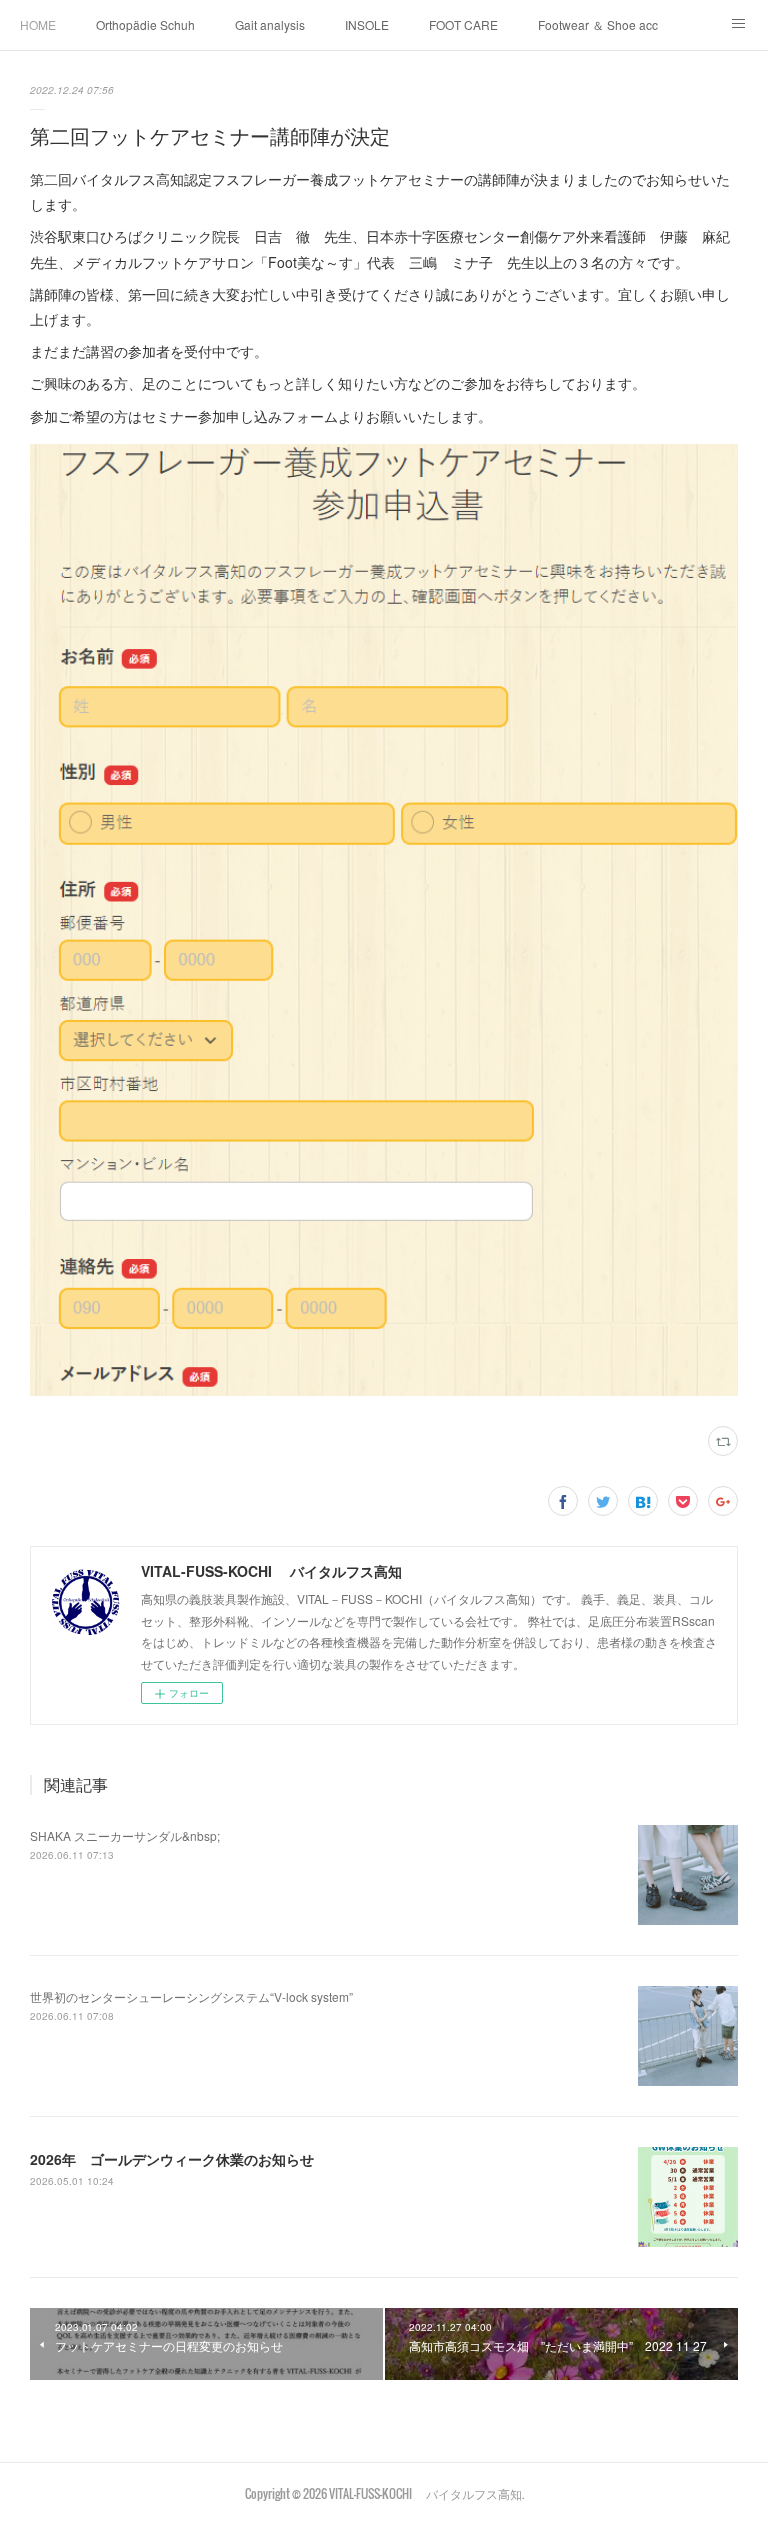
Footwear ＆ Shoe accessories (598, 24)
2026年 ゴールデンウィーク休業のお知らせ (172, 2159)
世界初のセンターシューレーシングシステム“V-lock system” (191, 1996)
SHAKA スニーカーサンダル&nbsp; (125, 1835)
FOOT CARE (463, 24)
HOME (38, 24)
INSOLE (367, 24)
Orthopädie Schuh (145, 24)
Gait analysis (270, 24)
